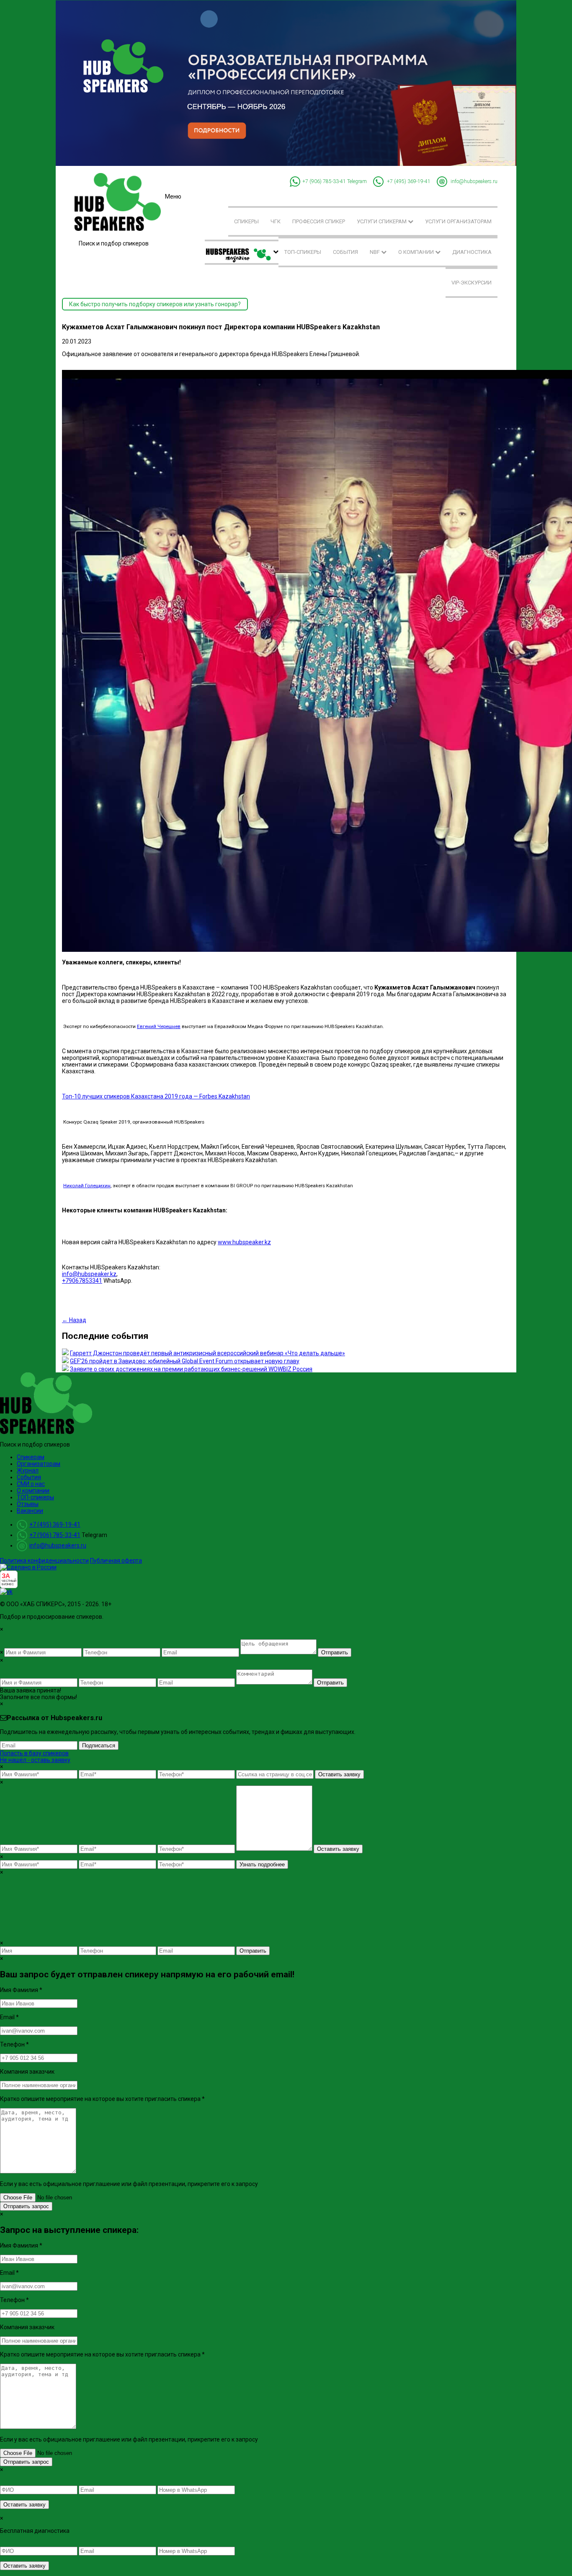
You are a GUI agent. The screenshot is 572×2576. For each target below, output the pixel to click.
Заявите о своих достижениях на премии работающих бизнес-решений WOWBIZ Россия (191, 1369)
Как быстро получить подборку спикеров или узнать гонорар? (155, 304)
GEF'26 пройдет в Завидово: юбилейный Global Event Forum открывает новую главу (185, 1361)
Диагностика (472, 252)
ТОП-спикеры (303, 252)
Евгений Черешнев (159, 1026)
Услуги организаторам (458, 221)
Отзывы (28, 1504)
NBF (375, 252)
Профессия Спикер (319, 221)
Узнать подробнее (262, 1864)
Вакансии (30, 1511)
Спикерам (31, 1457)
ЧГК (276, 221)
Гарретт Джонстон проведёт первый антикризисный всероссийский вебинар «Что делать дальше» (207, 1353)
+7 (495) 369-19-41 (409, 181)
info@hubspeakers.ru (474, 181)
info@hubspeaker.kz (89, 1274)
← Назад (74, 1320)
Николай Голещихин (87, 1186)
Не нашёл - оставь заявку (35, 1760)
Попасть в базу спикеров (34, 1753)
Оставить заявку (339, 1774)
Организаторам (39, 1464)
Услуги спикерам (382, 221)
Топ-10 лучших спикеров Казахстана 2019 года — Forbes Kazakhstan (156, 1096)
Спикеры (246, 221)
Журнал (28, 1470)
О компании (417, 252)
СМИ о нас (31, 1484)
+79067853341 (82, 1281)
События (345, 252)
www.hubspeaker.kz (244, 1242)
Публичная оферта (116, 1561)
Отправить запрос (26, 2206)
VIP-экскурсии (472, 283)
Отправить (335, 1652)
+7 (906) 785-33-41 (324, 181)
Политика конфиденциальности (44, 1561)
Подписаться (99, 1745)
